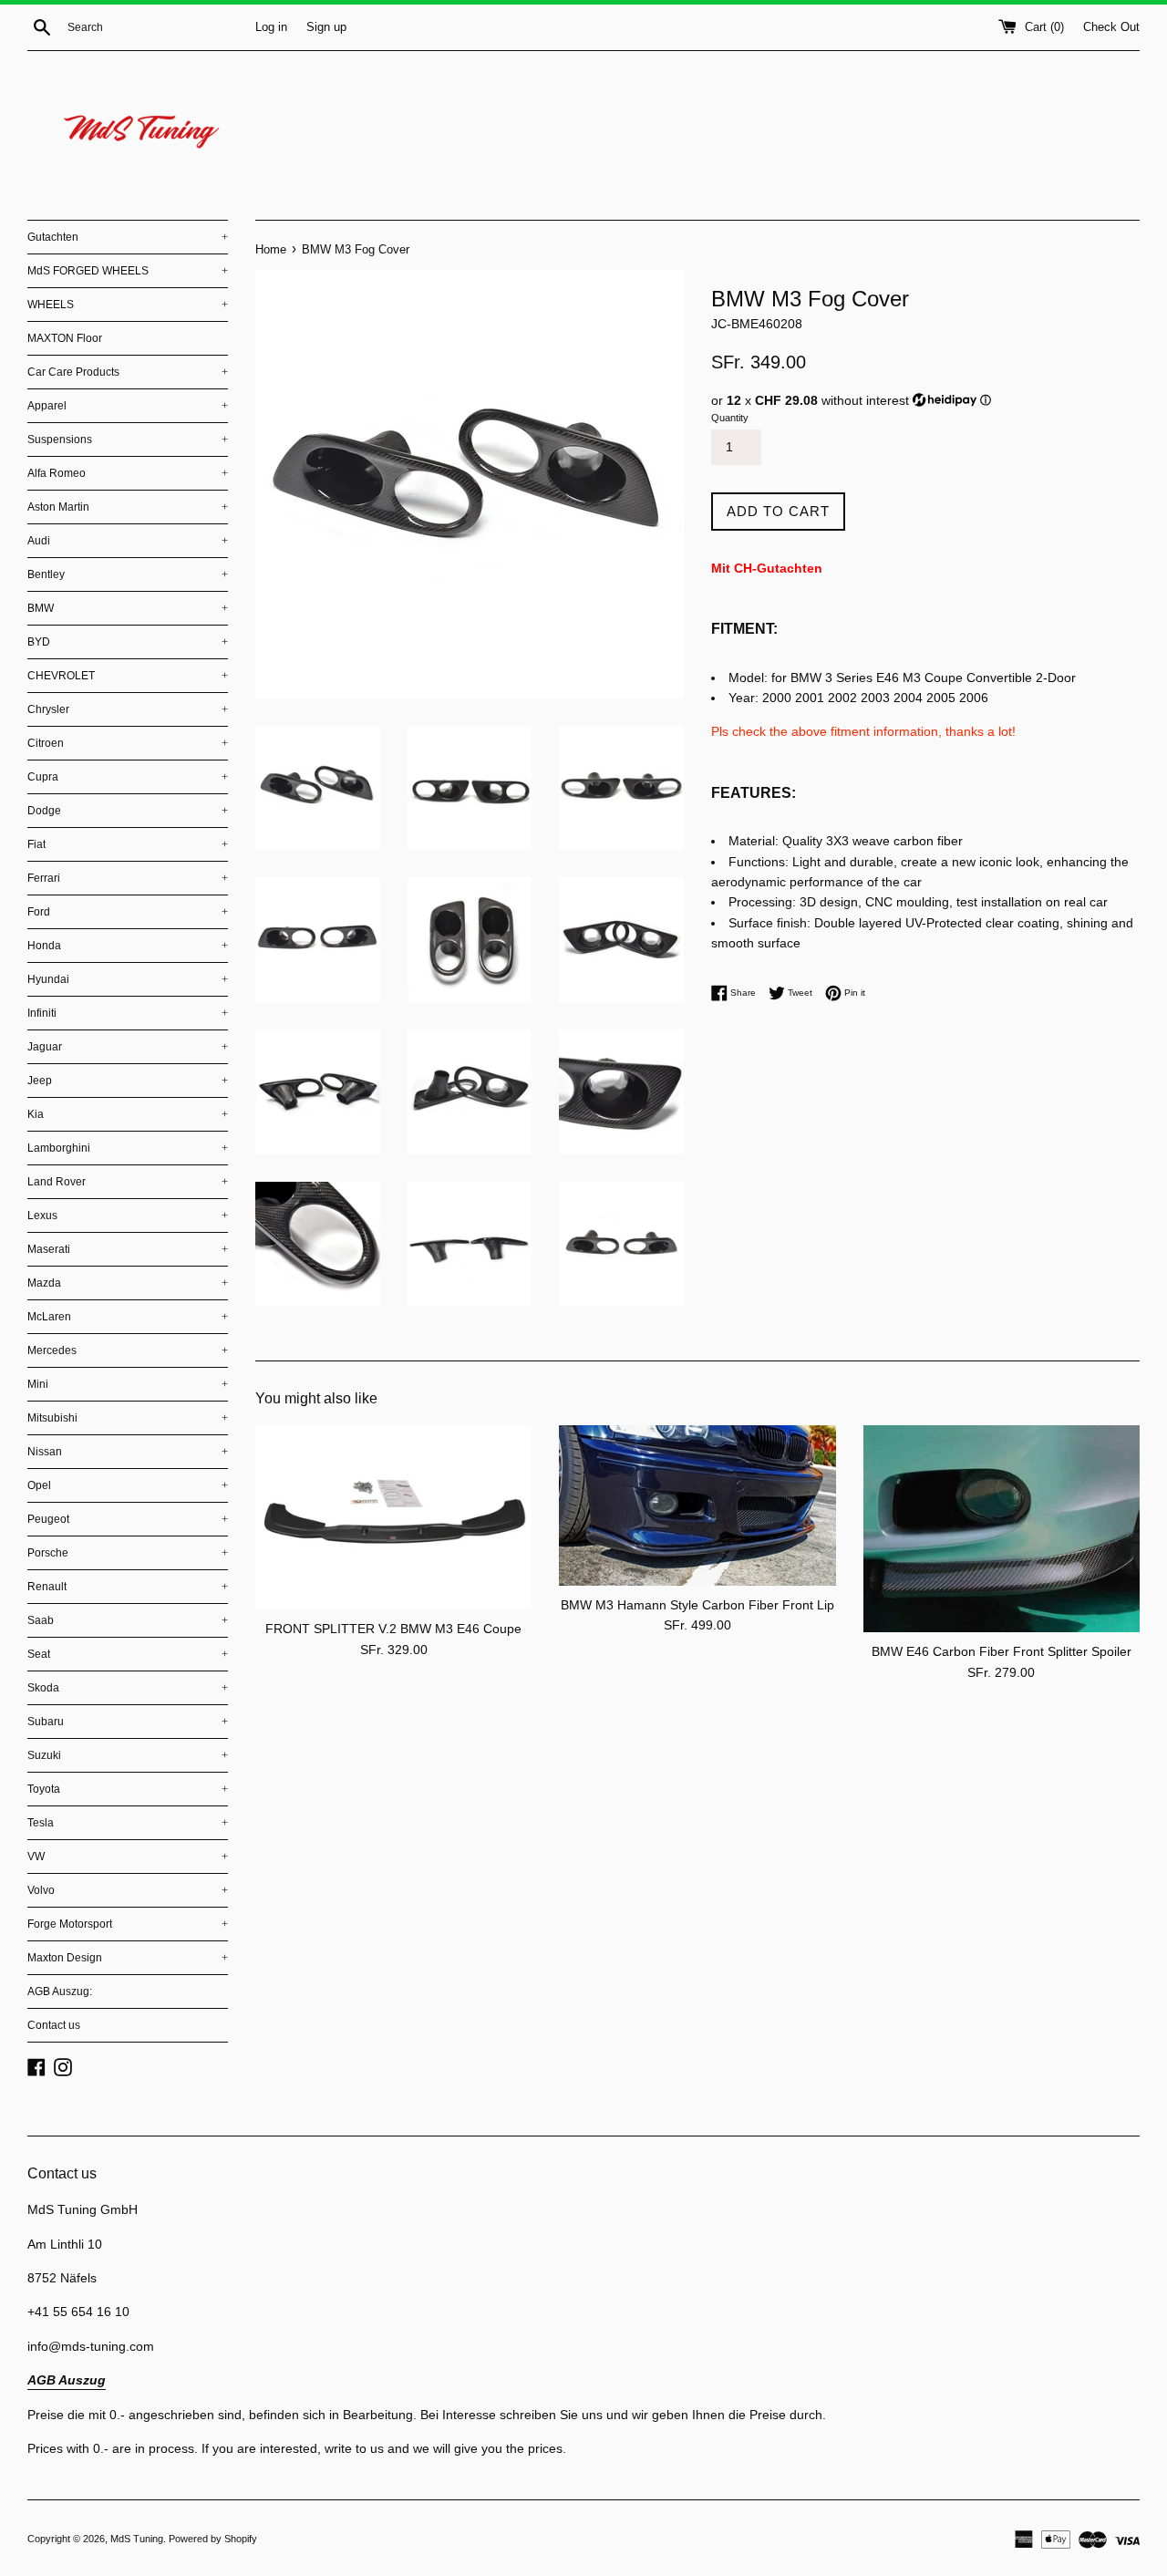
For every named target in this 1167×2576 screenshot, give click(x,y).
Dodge (128, 811)
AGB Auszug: (60, 1991)
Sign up (326, 27)
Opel (128, 1485)
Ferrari (128, 878)
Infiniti (128, 1013)
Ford (128, 912)
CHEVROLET (128, 676)
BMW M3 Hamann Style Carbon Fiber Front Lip (697, 1605)
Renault (128, 1587)
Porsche (128, 1553)
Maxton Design (128, 1958)
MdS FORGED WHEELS (128, 271)
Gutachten (128, 237)
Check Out (1111, 27)
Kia (128, 1114)
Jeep (128, 1081)
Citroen (128, 743)
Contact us (54, 2025)
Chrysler (128, 709)
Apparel (128, 406)
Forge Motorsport (128, 1924)
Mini (128, 1384)
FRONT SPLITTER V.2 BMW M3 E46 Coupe (393, 1629)
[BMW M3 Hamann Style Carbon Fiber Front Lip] (697, 1505)
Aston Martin (128, 507)
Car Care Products (128, 372)
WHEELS (128, 305)
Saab (128, 1620)
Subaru (128, 1722)
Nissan (128, 1452)
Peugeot (128, 1519)
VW (128, 1857)
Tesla (128, 1823)
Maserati (128, 1249)
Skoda (128, 1688)
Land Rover (128, 1182)
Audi (128, 541)
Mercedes (128, 1350)
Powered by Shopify (213, 2539)
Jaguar (128, 1047)
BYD (128, 642)
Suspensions (128, 440)
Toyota (128, 1789)
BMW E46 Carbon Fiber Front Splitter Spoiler (1002, 1651)
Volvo (128, 1890)
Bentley (128, 574)
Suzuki (128, 1755)
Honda (128, 946)
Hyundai (128, 979)
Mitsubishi (128, 1418)
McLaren (128, 1317)
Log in (271, 27)
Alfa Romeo (128, 473)
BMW (128, 608)
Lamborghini (128, 1148)
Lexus (128, 1216)
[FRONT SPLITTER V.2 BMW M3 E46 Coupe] (393, 1517)
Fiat (128, 844)
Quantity (730, 418)
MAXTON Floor (65, 338)
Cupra (128, 777)
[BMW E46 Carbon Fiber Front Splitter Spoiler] (1002, 1529)
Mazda (128, 1283)
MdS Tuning (137, 2539)
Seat (128, 1654)
